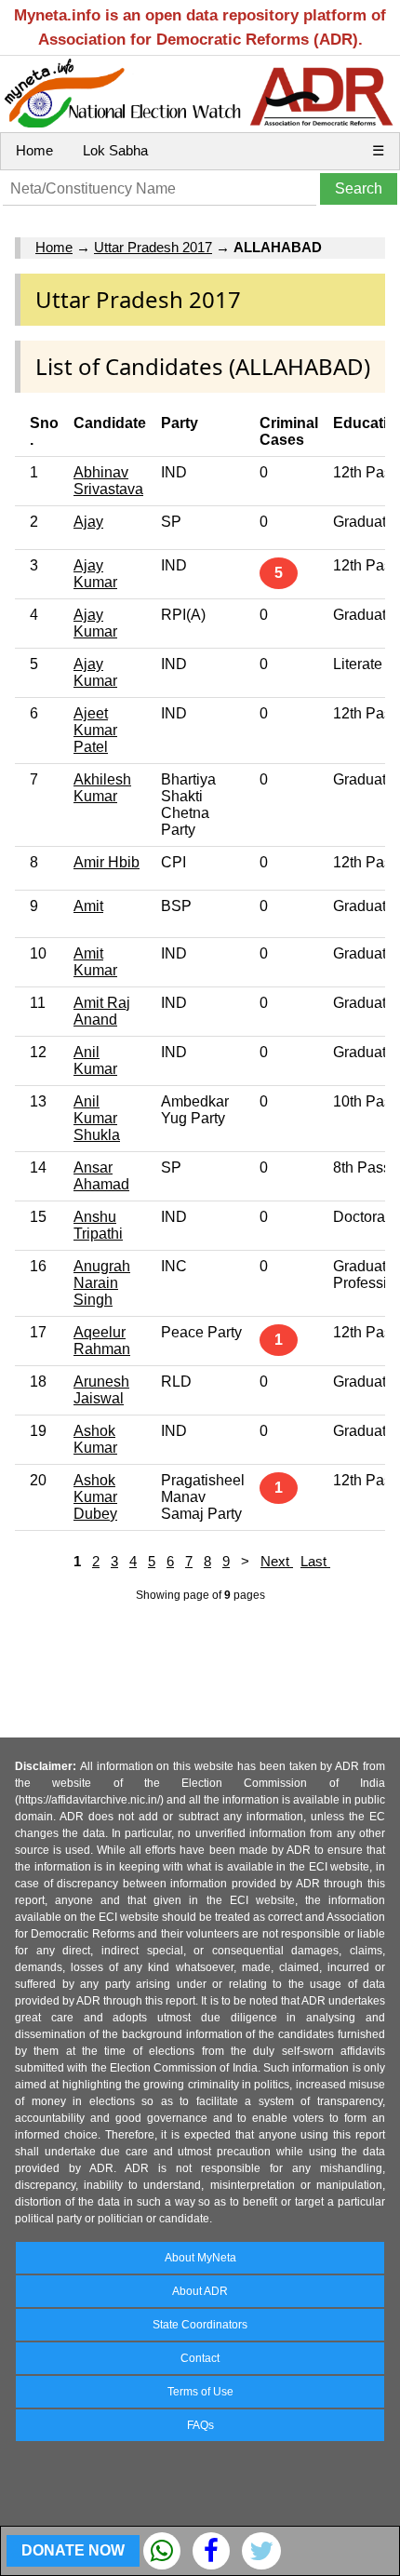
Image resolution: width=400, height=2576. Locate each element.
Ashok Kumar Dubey (95, 1497)
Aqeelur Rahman (102, 1341)
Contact (200, 2358)
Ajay (88, 522)
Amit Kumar (95, 962)
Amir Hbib (107, 862)
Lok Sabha (115, 150)
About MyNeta (200, 2258)
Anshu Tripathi (98, 1225)
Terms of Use (200, 2392)
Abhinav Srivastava (108, 481)
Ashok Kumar (95, 1439)
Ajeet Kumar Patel (95, 730)
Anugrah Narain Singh (102, 1283)
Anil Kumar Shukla (97, 1118)
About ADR (200, 2291)
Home (34, 150)
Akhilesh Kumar (102, 788)
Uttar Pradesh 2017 (153, 247)
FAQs (200, 2425)
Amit (88, 906)
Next (277, 1561)
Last (315, 1561)
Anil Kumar (95, 1060)
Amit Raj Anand (102, 1011)
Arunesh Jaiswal (101, 1390)
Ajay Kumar (95, 574)
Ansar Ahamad (101, 1176)
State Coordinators (200, 2325)
